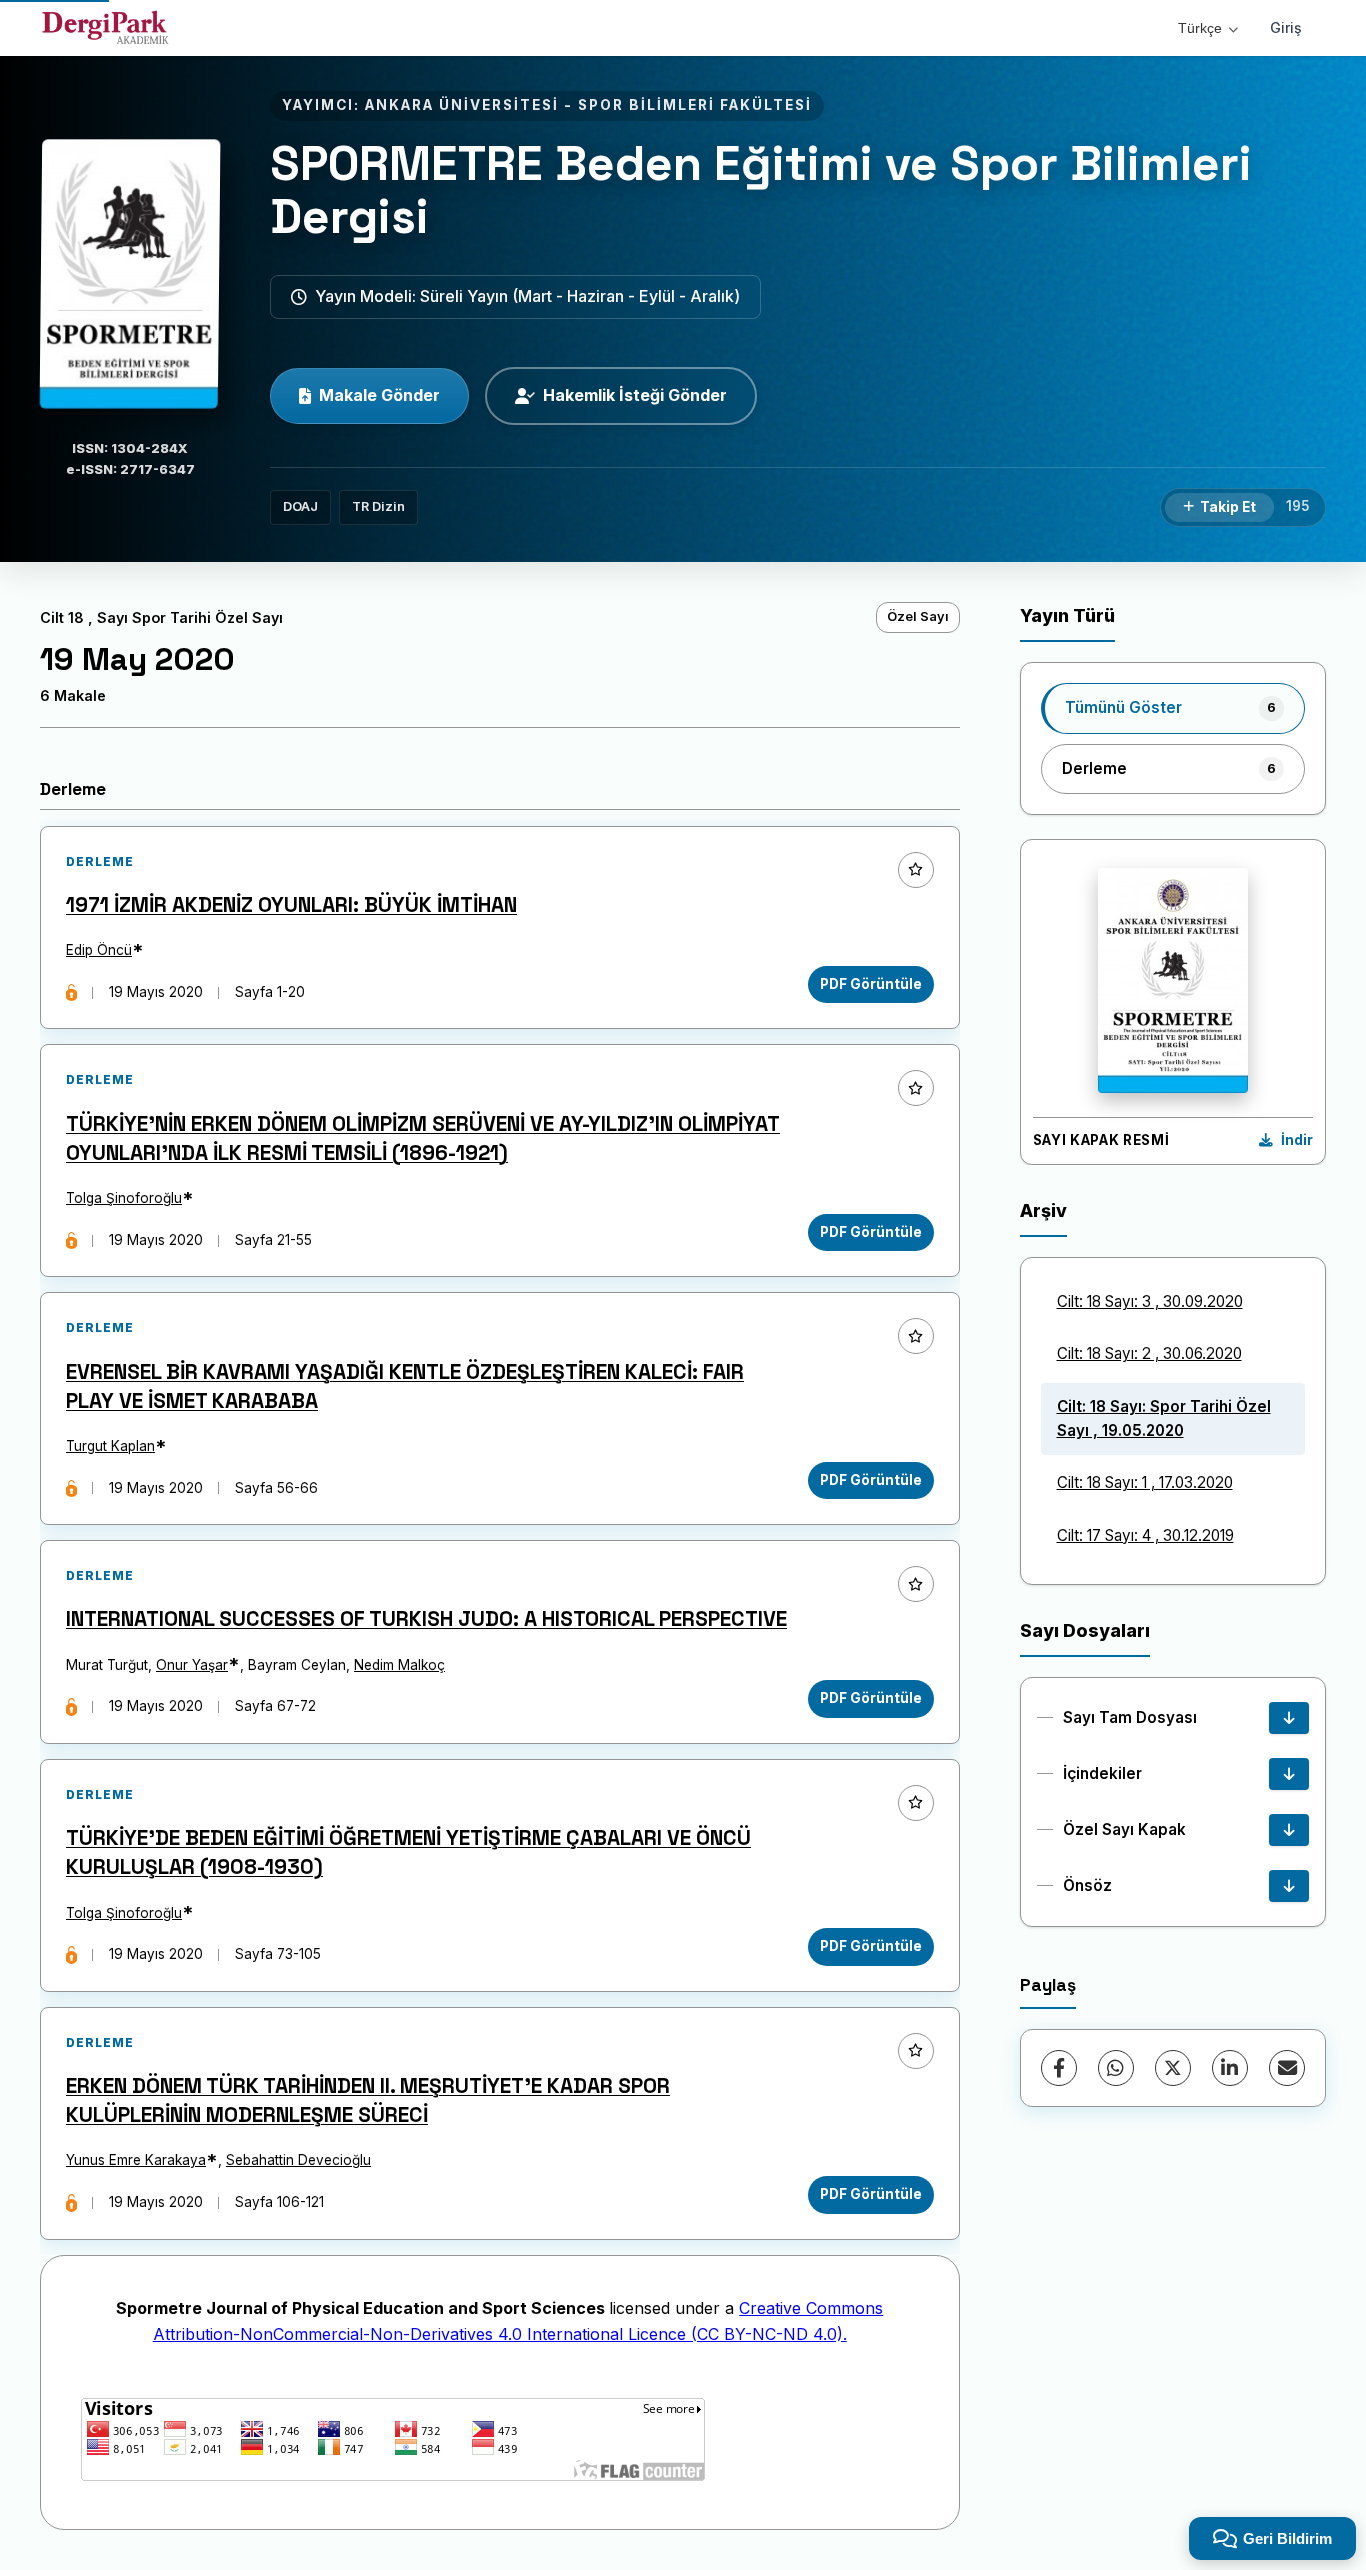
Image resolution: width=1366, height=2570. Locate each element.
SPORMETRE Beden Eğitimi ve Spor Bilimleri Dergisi (761, 190)
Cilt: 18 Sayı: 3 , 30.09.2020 (1150, 1301)
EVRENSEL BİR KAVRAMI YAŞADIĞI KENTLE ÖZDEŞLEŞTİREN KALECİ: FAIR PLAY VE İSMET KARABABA (405, 1386)
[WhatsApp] (1116, 2068)
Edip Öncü (99, 950)
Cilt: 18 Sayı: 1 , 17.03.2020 (1145, 1482)
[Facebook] (1059, 2068)
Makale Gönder (379, 395)
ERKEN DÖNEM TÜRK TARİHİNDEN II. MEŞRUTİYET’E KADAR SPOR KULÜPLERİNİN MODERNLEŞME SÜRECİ (368, 2100)
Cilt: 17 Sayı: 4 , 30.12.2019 (1145, 1535)
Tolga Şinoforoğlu (124, 1198)
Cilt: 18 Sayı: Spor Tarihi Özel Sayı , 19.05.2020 (1164, 1418)
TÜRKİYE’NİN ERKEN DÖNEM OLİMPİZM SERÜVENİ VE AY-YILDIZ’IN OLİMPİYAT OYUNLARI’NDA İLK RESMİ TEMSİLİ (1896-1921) (423, 1138)
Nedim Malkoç (399, 1665)
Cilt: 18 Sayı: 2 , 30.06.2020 (1149, 1353)
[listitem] (1173, 708)
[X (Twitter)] (1173, 2068)
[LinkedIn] (1230, 2068)
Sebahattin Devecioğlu (298, 2160)
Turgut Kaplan (110, 1446)
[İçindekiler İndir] (1289, 1774)
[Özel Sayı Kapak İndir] (1289, 1830)
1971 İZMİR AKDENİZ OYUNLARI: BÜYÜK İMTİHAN (291, 905)
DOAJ (300, 506)
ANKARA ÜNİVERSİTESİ (462, 105)
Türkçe (1200, 28)
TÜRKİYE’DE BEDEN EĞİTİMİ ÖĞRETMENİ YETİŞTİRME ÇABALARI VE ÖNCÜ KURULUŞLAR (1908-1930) (408, 1852)
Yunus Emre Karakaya (136, 2160)
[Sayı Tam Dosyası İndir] (1289, 1718)
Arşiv (1043, 1210)
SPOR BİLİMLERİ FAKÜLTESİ (695, 105)
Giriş (1286, 27)
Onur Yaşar (192, 1665)
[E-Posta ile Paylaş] (1287, 2068)
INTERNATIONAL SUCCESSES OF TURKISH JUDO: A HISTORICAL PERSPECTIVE (426, 1619)
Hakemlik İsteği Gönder (635, 395)
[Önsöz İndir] (1289, 1886)
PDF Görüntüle (871, 984)
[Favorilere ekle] (916, 870)
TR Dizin (378, 506)
